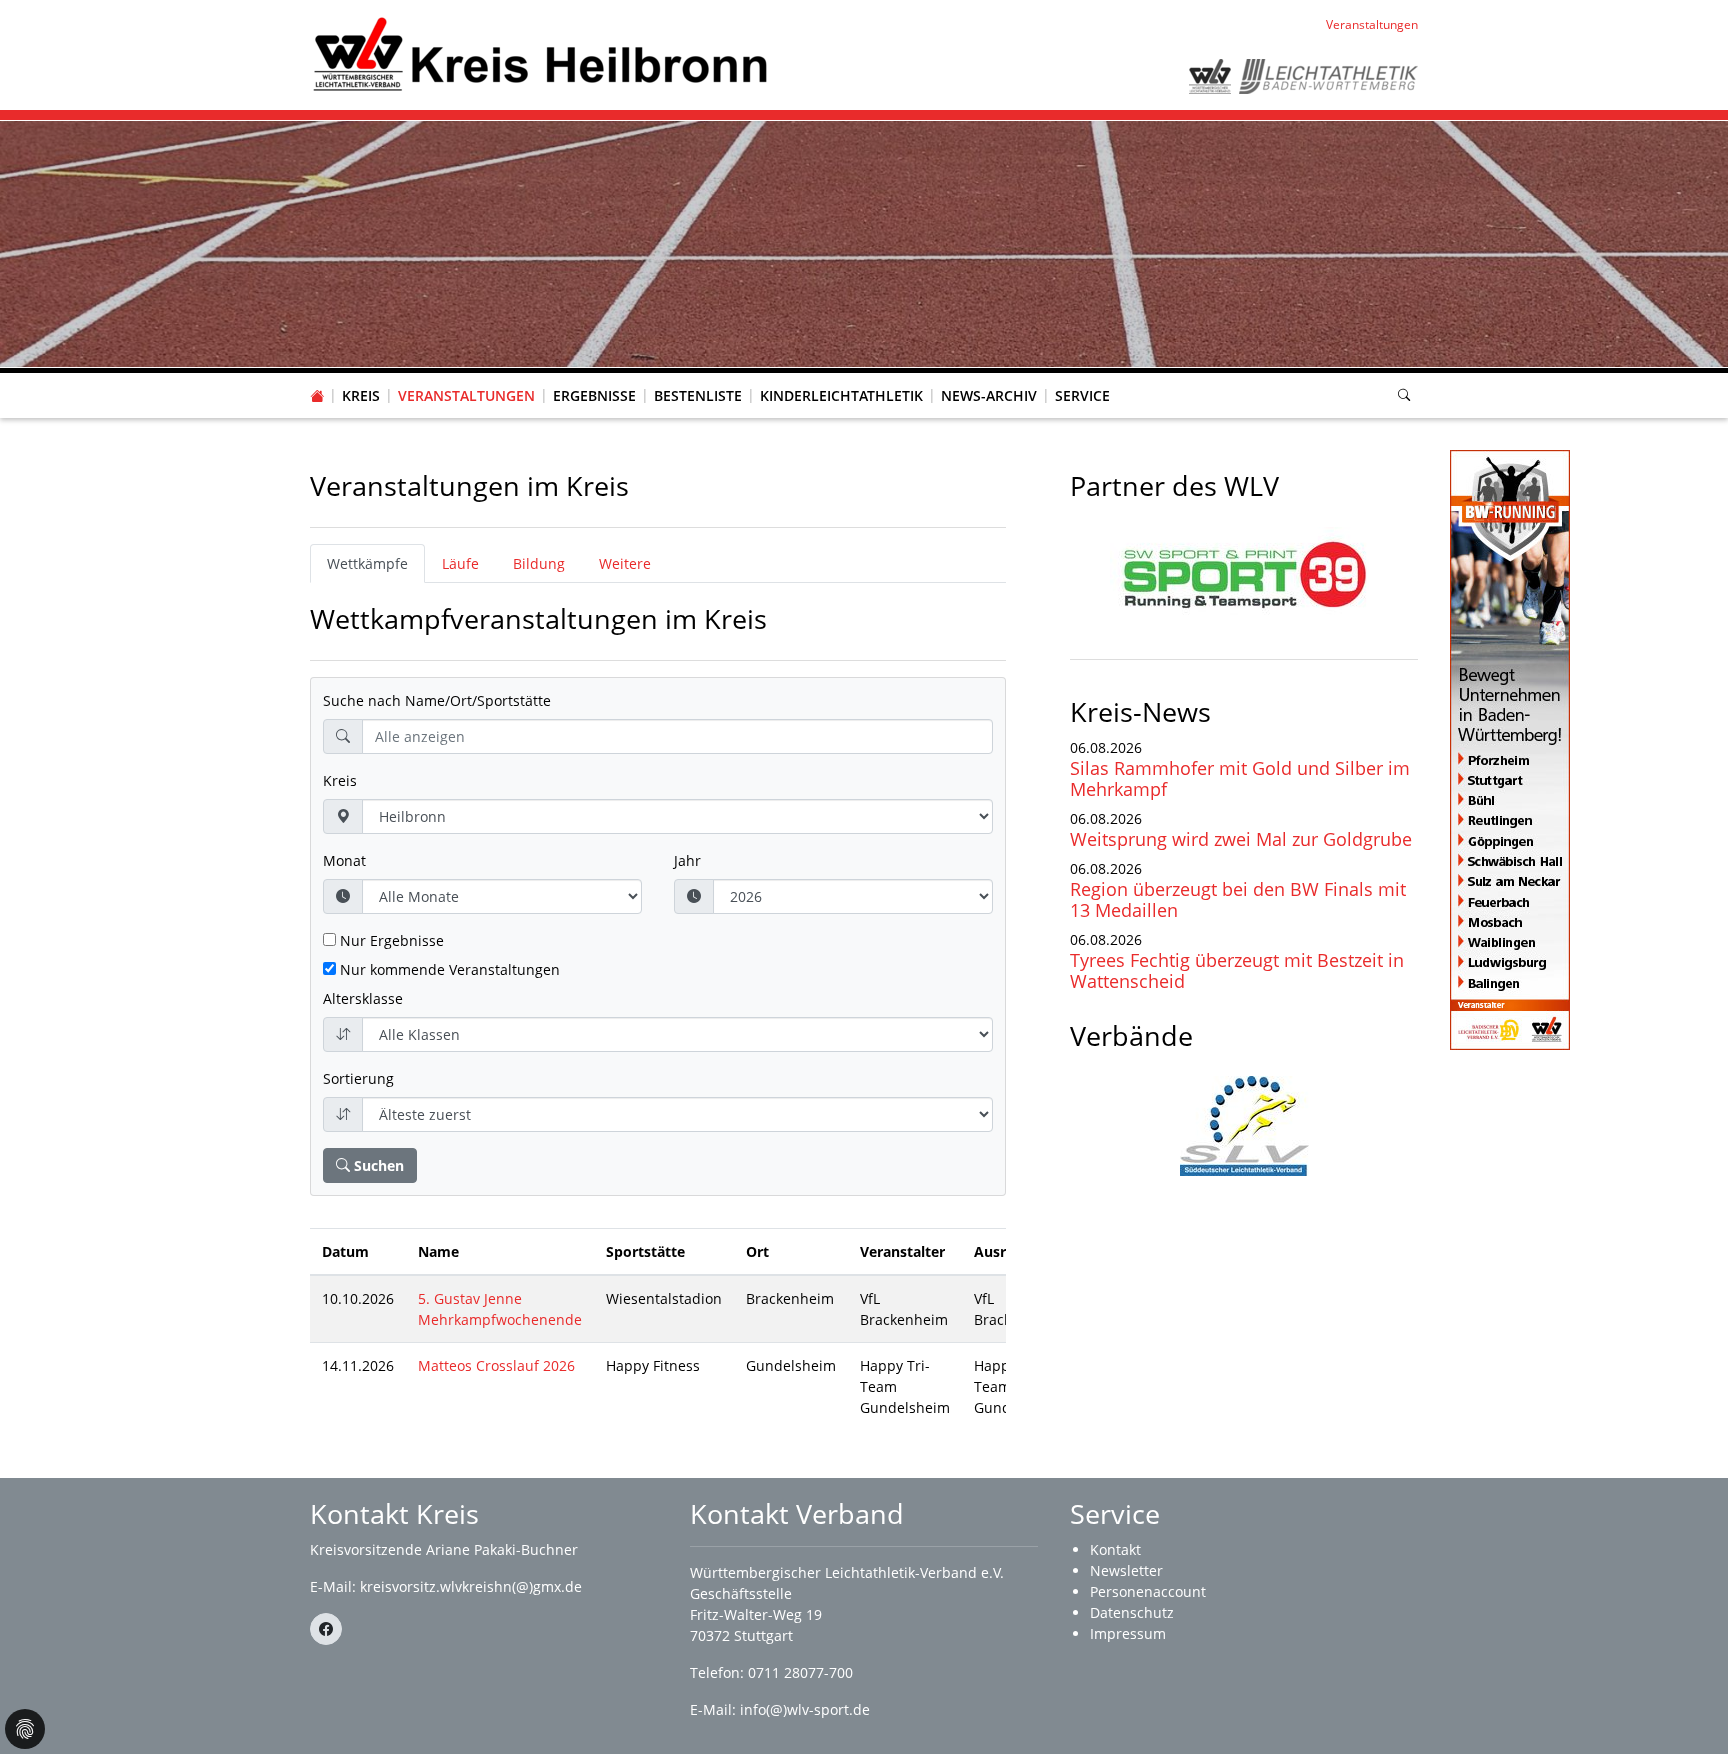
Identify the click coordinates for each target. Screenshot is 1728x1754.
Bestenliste (698, 395)
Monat (344, 860)
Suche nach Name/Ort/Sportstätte (437, 700)
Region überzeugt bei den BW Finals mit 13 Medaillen (1238, 899)
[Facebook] (326, 1629)
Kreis (361, 395)
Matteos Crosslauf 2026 (496, 1365)
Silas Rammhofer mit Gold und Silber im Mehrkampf (1240, 778)
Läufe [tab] (460, 563)
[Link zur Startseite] (541, 53)
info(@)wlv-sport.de (805, 1709)
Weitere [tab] (625, 563)
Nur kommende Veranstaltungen (448, 969)
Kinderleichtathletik (841, 395)
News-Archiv (989, 395)
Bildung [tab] (539, 563)
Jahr (687, 860)
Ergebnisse (594, 395)
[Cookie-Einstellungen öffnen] (25, 1729)
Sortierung (358, 1078)
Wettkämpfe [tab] (367, 563)
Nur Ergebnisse (390, 940)
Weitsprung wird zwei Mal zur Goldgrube (1241, 839)
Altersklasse (363, 998)
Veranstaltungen (466, 395)
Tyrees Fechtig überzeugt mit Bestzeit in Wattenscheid (1237, 970)
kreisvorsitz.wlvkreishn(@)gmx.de (471, 1586)
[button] (361, 376)
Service (1082, 395)
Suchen (377, 1165)
